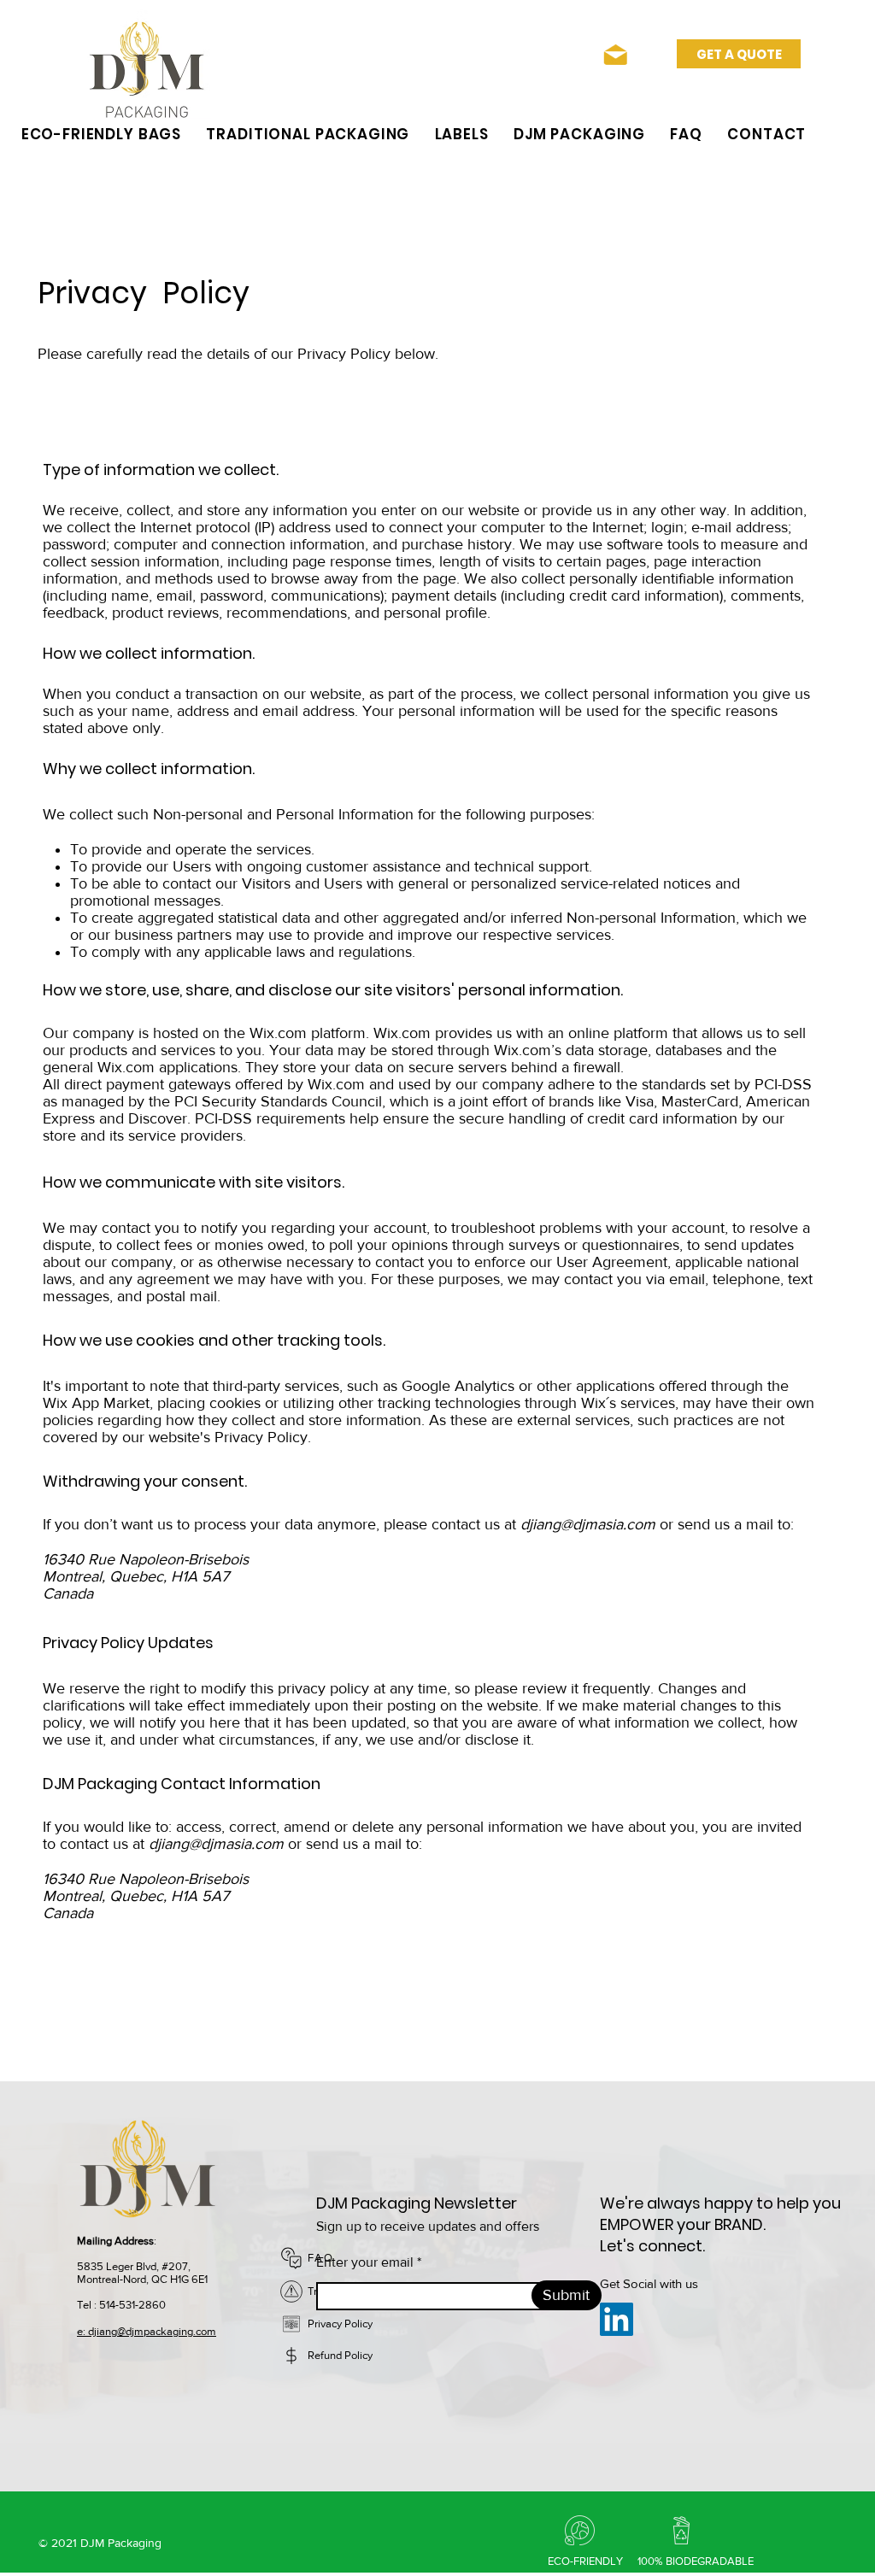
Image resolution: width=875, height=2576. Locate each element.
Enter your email (365, 2262)
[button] (101, 134)
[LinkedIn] (617, 2319)
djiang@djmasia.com (588, 1524)
